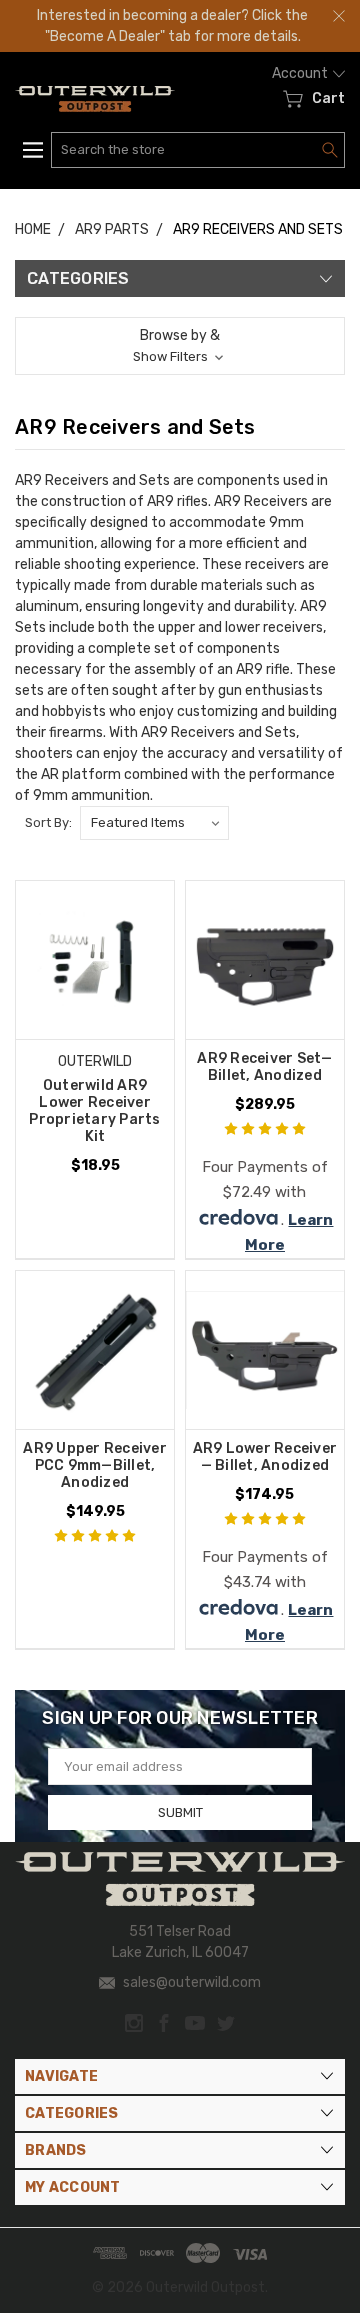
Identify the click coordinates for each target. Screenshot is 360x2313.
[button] (180, 346)
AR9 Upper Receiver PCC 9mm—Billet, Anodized (95, 1465)
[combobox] (198, 150)
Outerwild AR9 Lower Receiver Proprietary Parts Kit (94, 1111)
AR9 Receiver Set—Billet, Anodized (264, 1067)
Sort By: (48, 822)
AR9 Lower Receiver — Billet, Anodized (265, 1457)
